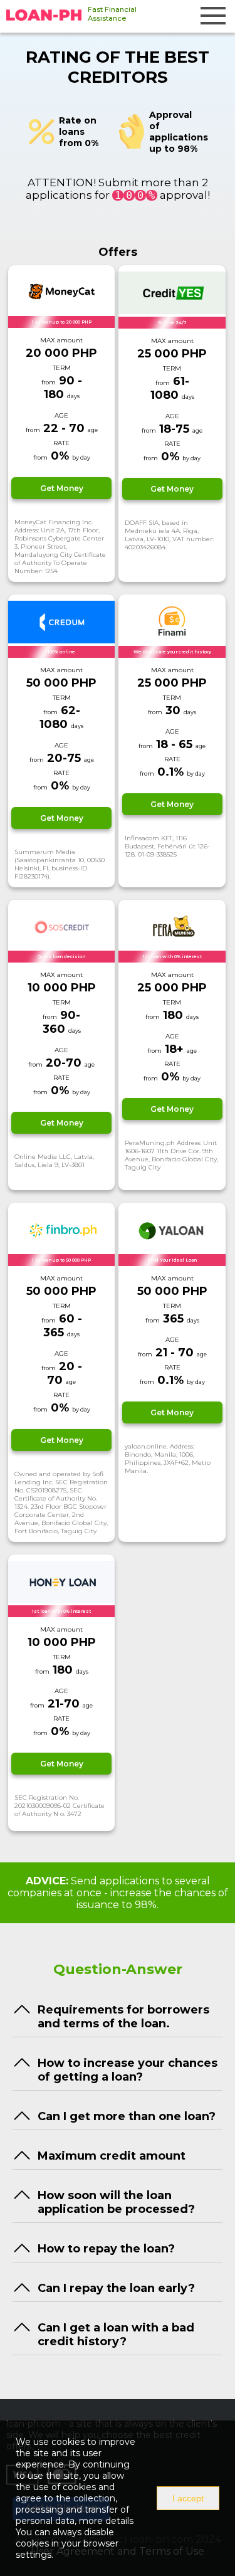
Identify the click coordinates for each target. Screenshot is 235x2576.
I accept (188, 2498)
